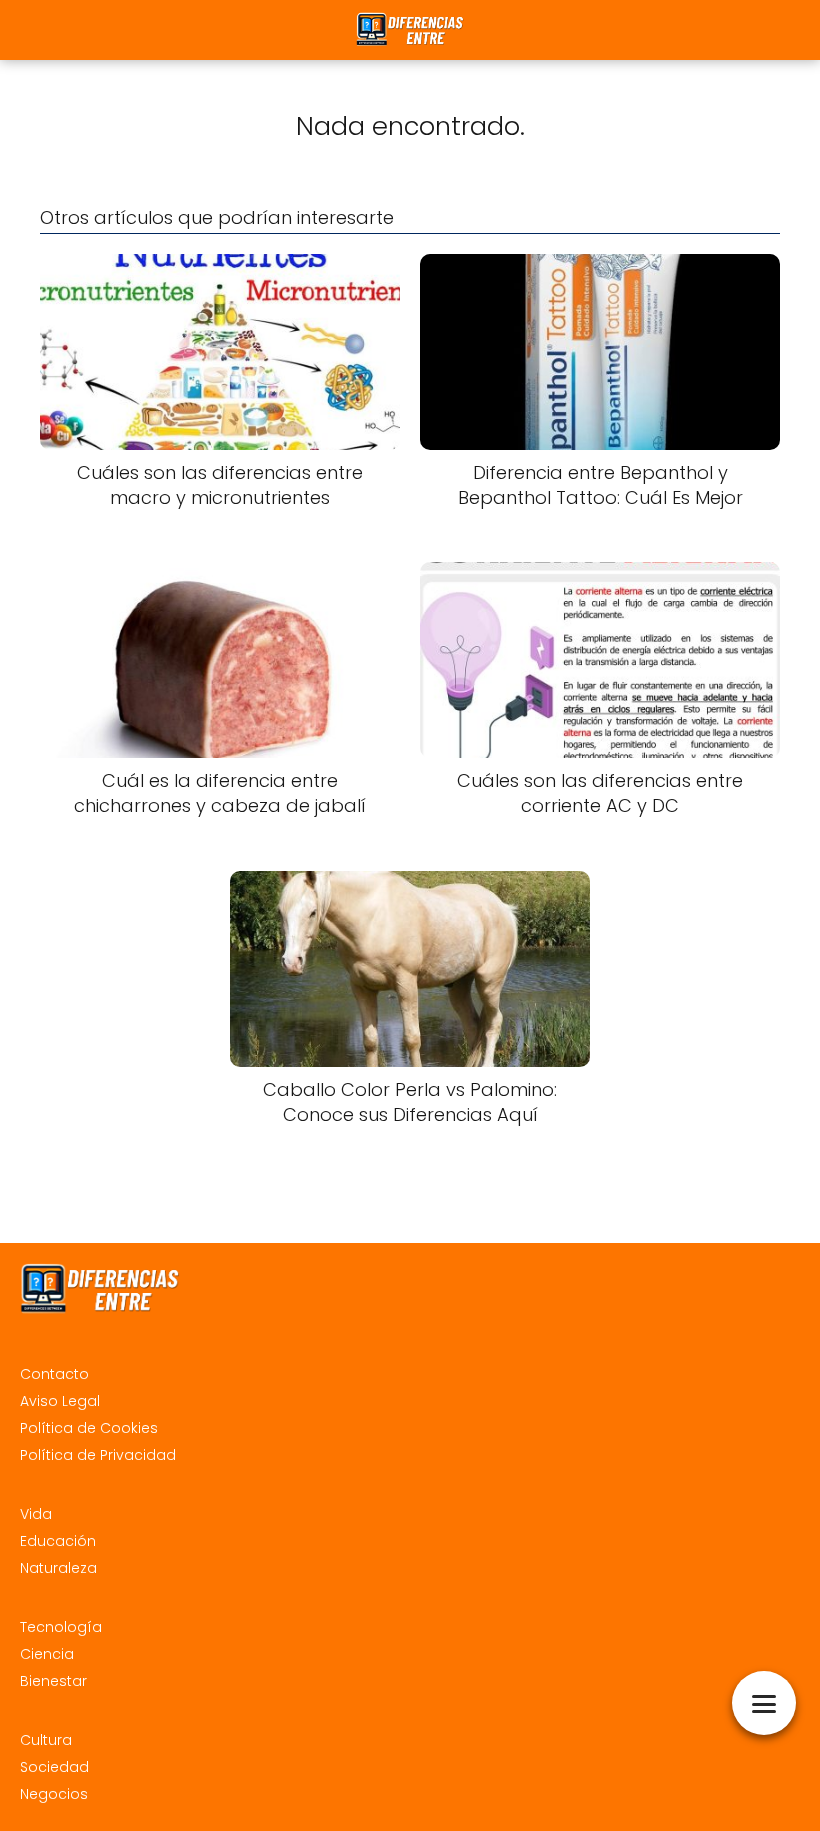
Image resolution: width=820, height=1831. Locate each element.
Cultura (46, 1740)
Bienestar (53, 1681)
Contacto (54, 1374)
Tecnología (61, 1627)
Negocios (54, 1794)
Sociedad (54, 1767)
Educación (58, 1541)
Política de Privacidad (98, 1455)
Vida (36, 1514)
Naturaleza (58, 1568)
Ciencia (47, 1654)
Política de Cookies (89, 1428)
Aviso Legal (60, 1401)
